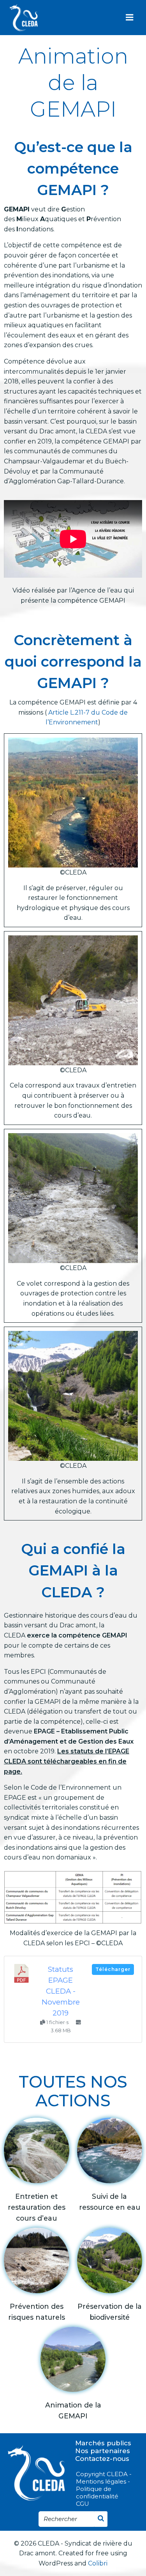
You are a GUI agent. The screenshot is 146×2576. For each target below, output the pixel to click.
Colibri (98, 2563)
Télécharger (113, 1969)
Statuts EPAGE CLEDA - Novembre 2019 (61, 1991)
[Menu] (130, 18)
